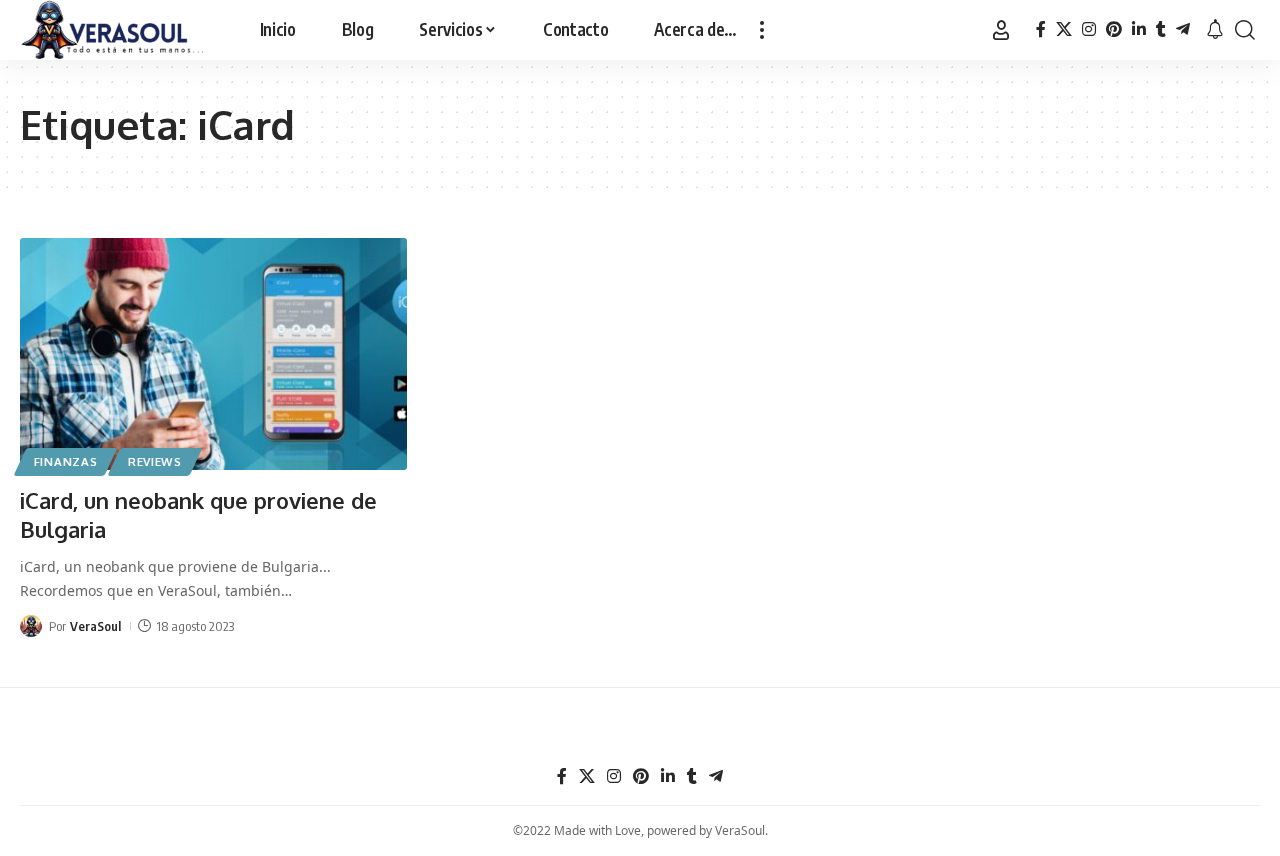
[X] (1064, 29)
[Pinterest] (1114, 29)
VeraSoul (95, 626)
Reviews (155, 461)
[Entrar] (1001, 30)
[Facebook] (1041, 29)
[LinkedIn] (1139, 29)
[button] (762, 30)
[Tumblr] (1161, 29)
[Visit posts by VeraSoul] (31, 626)
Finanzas (66, 461)
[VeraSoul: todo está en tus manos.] (113, 30)
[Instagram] (1089, 29)
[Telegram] (1183, 29)
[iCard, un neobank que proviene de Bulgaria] (213, 354)
